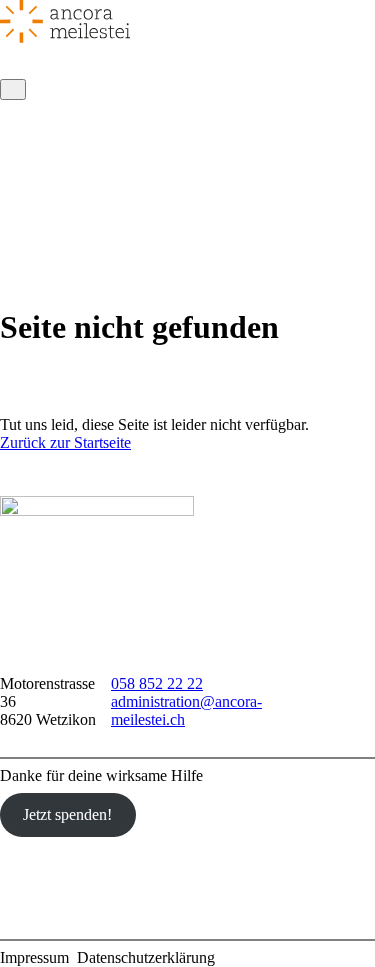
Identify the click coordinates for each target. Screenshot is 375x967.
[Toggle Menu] (13, 89)
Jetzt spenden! (67, 814)
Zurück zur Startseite (65, 442)
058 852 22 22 (157, 683)
